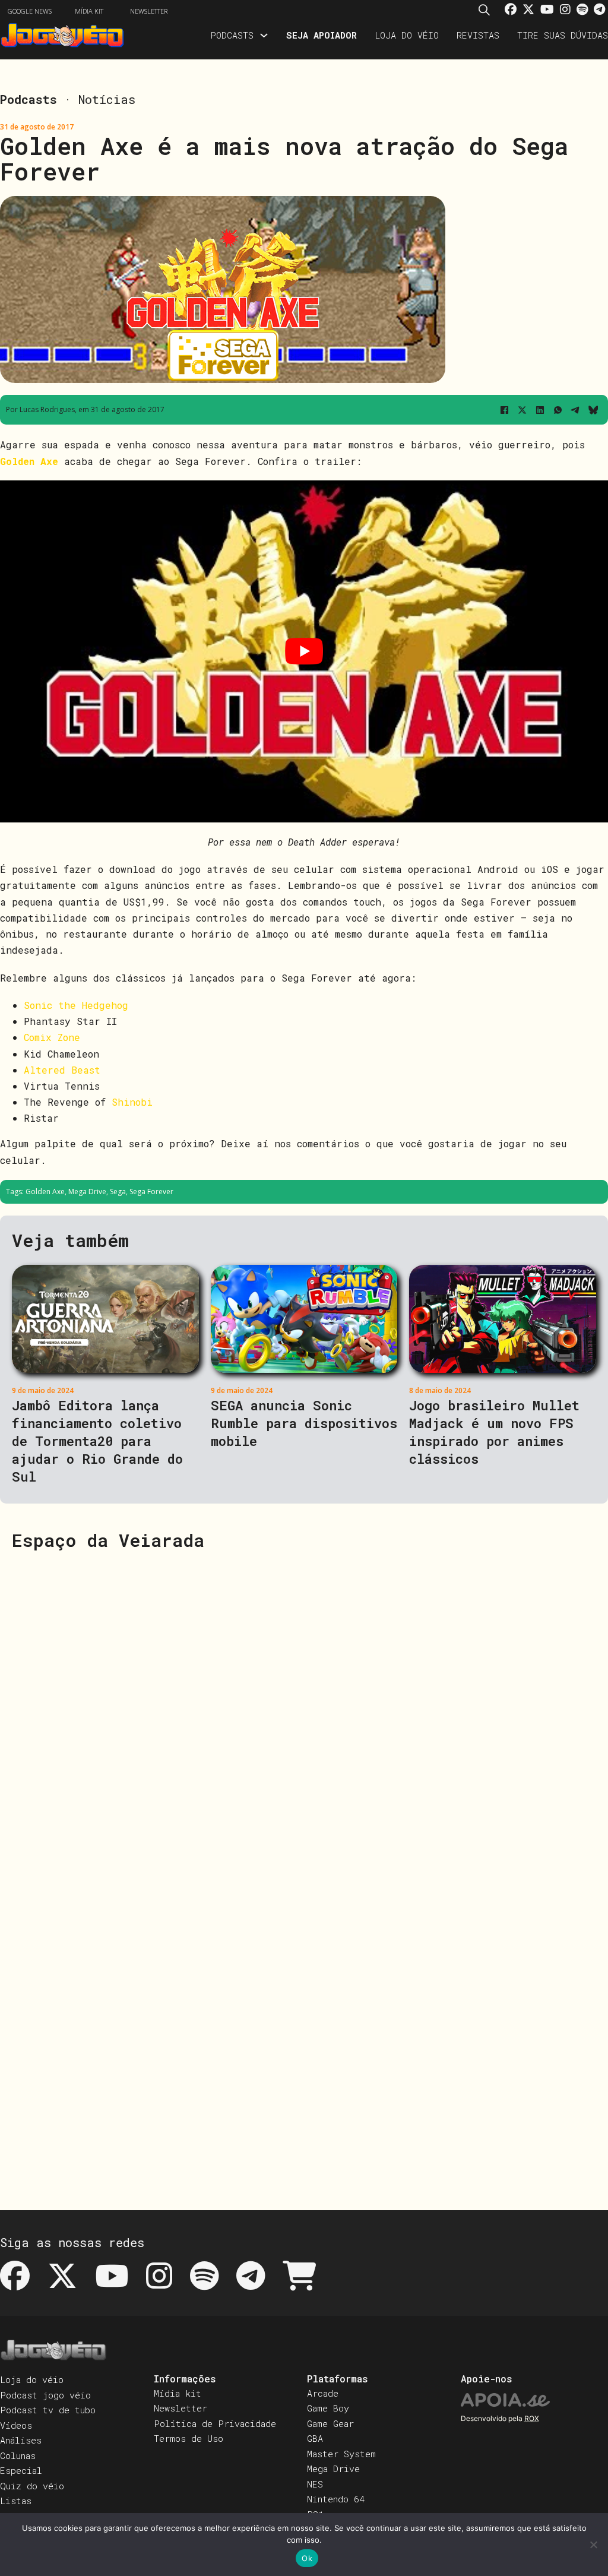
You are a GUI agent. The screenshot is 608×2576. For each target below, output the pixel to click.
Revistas (478, 35)
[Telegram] (575, 410)
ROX (532, 2418)
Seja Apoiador (322, 35)
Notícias (107, 99)
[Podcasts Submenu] (264, 35)
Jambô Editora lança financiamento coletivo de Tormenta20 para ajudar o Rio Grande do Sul (97, 1441)
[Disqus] (304, 1713)
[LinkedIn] (540, 410)
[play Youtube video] (304, 651)
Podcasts (232, 35)
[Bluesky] (593, 410)
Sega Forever (151, 1192)
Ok (307, 2558)
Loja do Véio (407, 35)
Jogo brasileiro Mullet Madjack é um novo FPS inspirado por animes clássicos (494, 1432)
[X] (522, 410)
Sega (118, 1192)
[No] (593, 2545)
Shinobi (132, 1102)
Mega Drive (87, 1192)
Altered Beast (62, 1070)
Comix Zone (52, 1037)
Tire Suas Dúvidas (563, 35)
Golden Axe (45, 1192)
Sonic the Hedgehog (76, 1005)
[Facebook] (504, 410)
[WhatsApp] (558, 410)
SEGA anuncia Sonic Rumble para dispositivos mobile (304, 1423)
